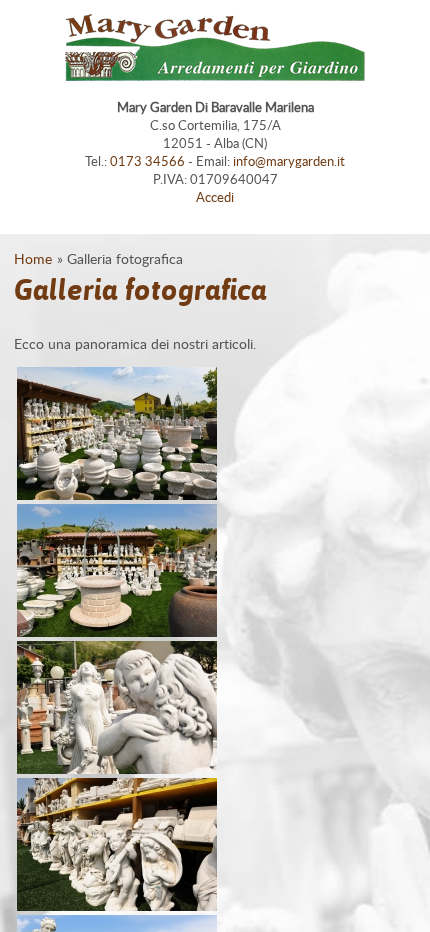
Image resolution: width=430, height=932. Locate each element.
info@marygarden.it (289, 161)
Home (33, 258)
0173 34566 (147, 161)
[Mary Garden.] (117, 494)
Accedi (215, 197)
